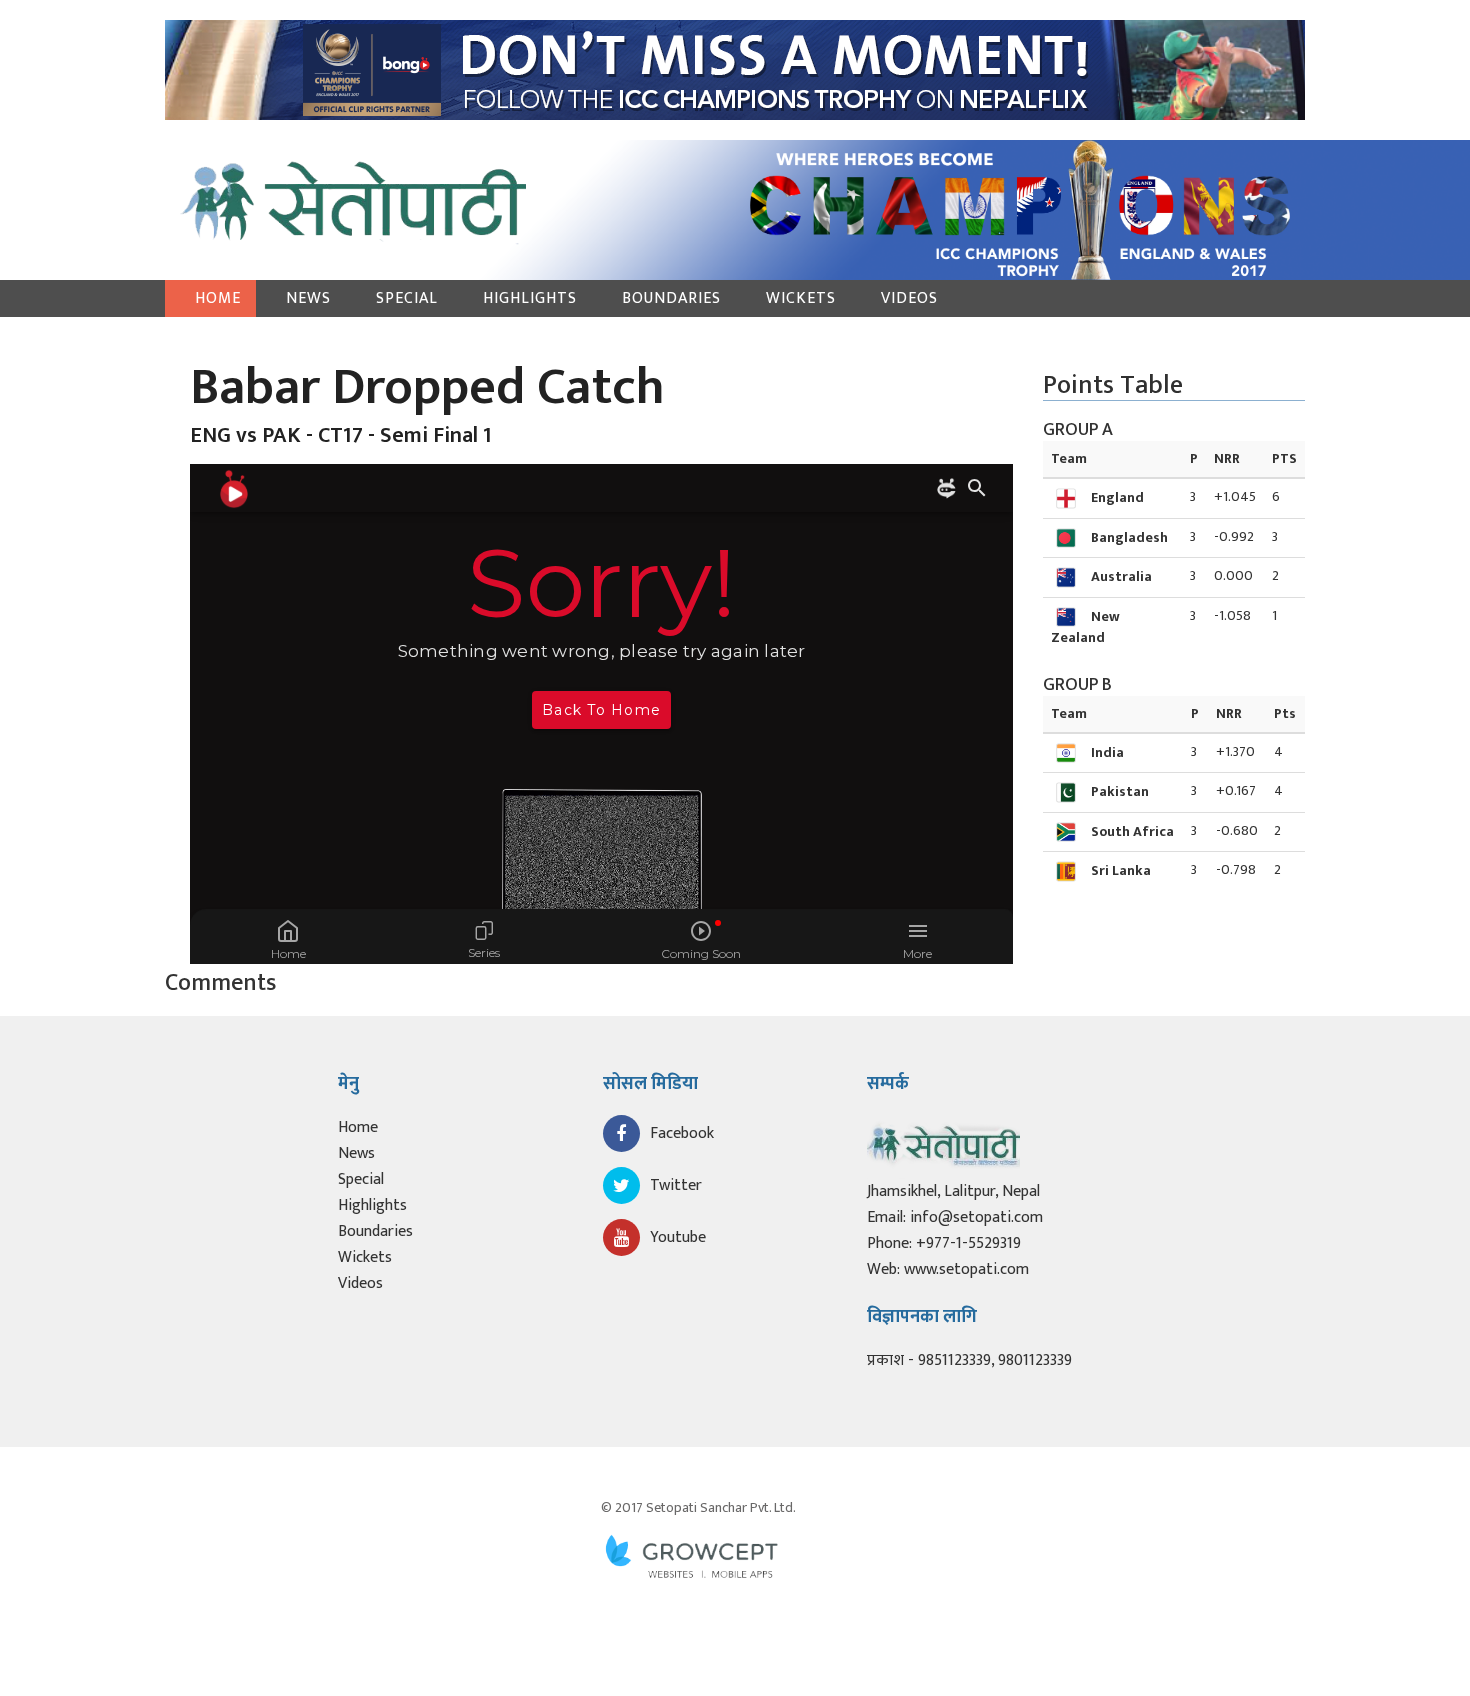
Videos (909, 298)
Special (407, 298)
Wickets (801, 298)
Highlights (530, 298)
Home (218, 298)
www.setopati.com (966, 1269)
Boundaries (671, 298)
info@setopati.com (976, 1217)
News (308, 298)
